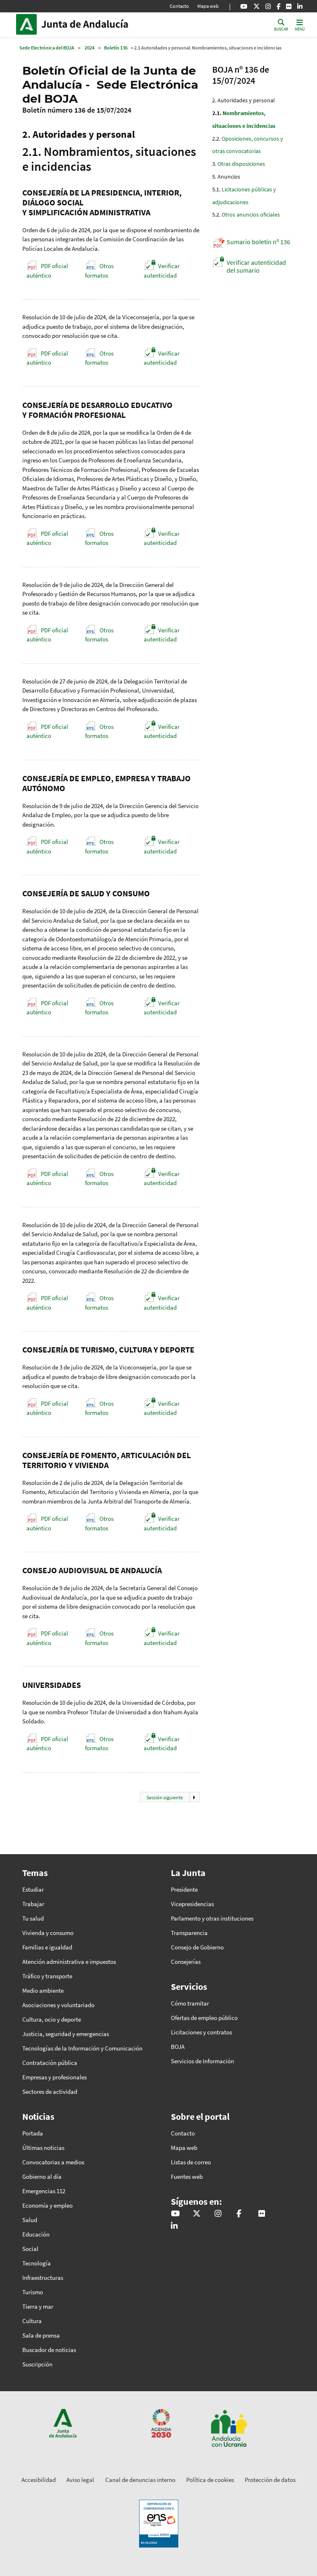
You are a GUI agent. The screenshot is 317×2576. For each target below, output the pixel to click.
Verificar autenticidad (162, 271)
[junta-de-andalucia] (300, 6)
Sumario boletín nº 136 (258, 242)
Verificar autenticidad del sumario (256, 266)
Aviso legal (80, 2480)
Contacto (179, 6)
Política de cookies (210, 2480)
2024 (90, 48)
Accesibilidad (39, 2480)
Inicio (97, 24)
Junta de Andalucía (28, 24)
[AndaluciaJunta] (278, 6)
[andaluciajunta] (257, 6)
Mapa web (208, 6)
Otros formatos (99, 271)
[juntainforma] (289, 6)
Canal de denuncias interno (140, 2480)
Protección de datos (270, 2480)
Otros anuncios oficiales (251, 214)
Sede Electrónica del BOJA (47, 48)
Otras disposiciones (241, 164)
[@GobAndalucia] (244, 6)
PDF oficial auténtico (47, 271)
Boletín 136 (116, 48)
